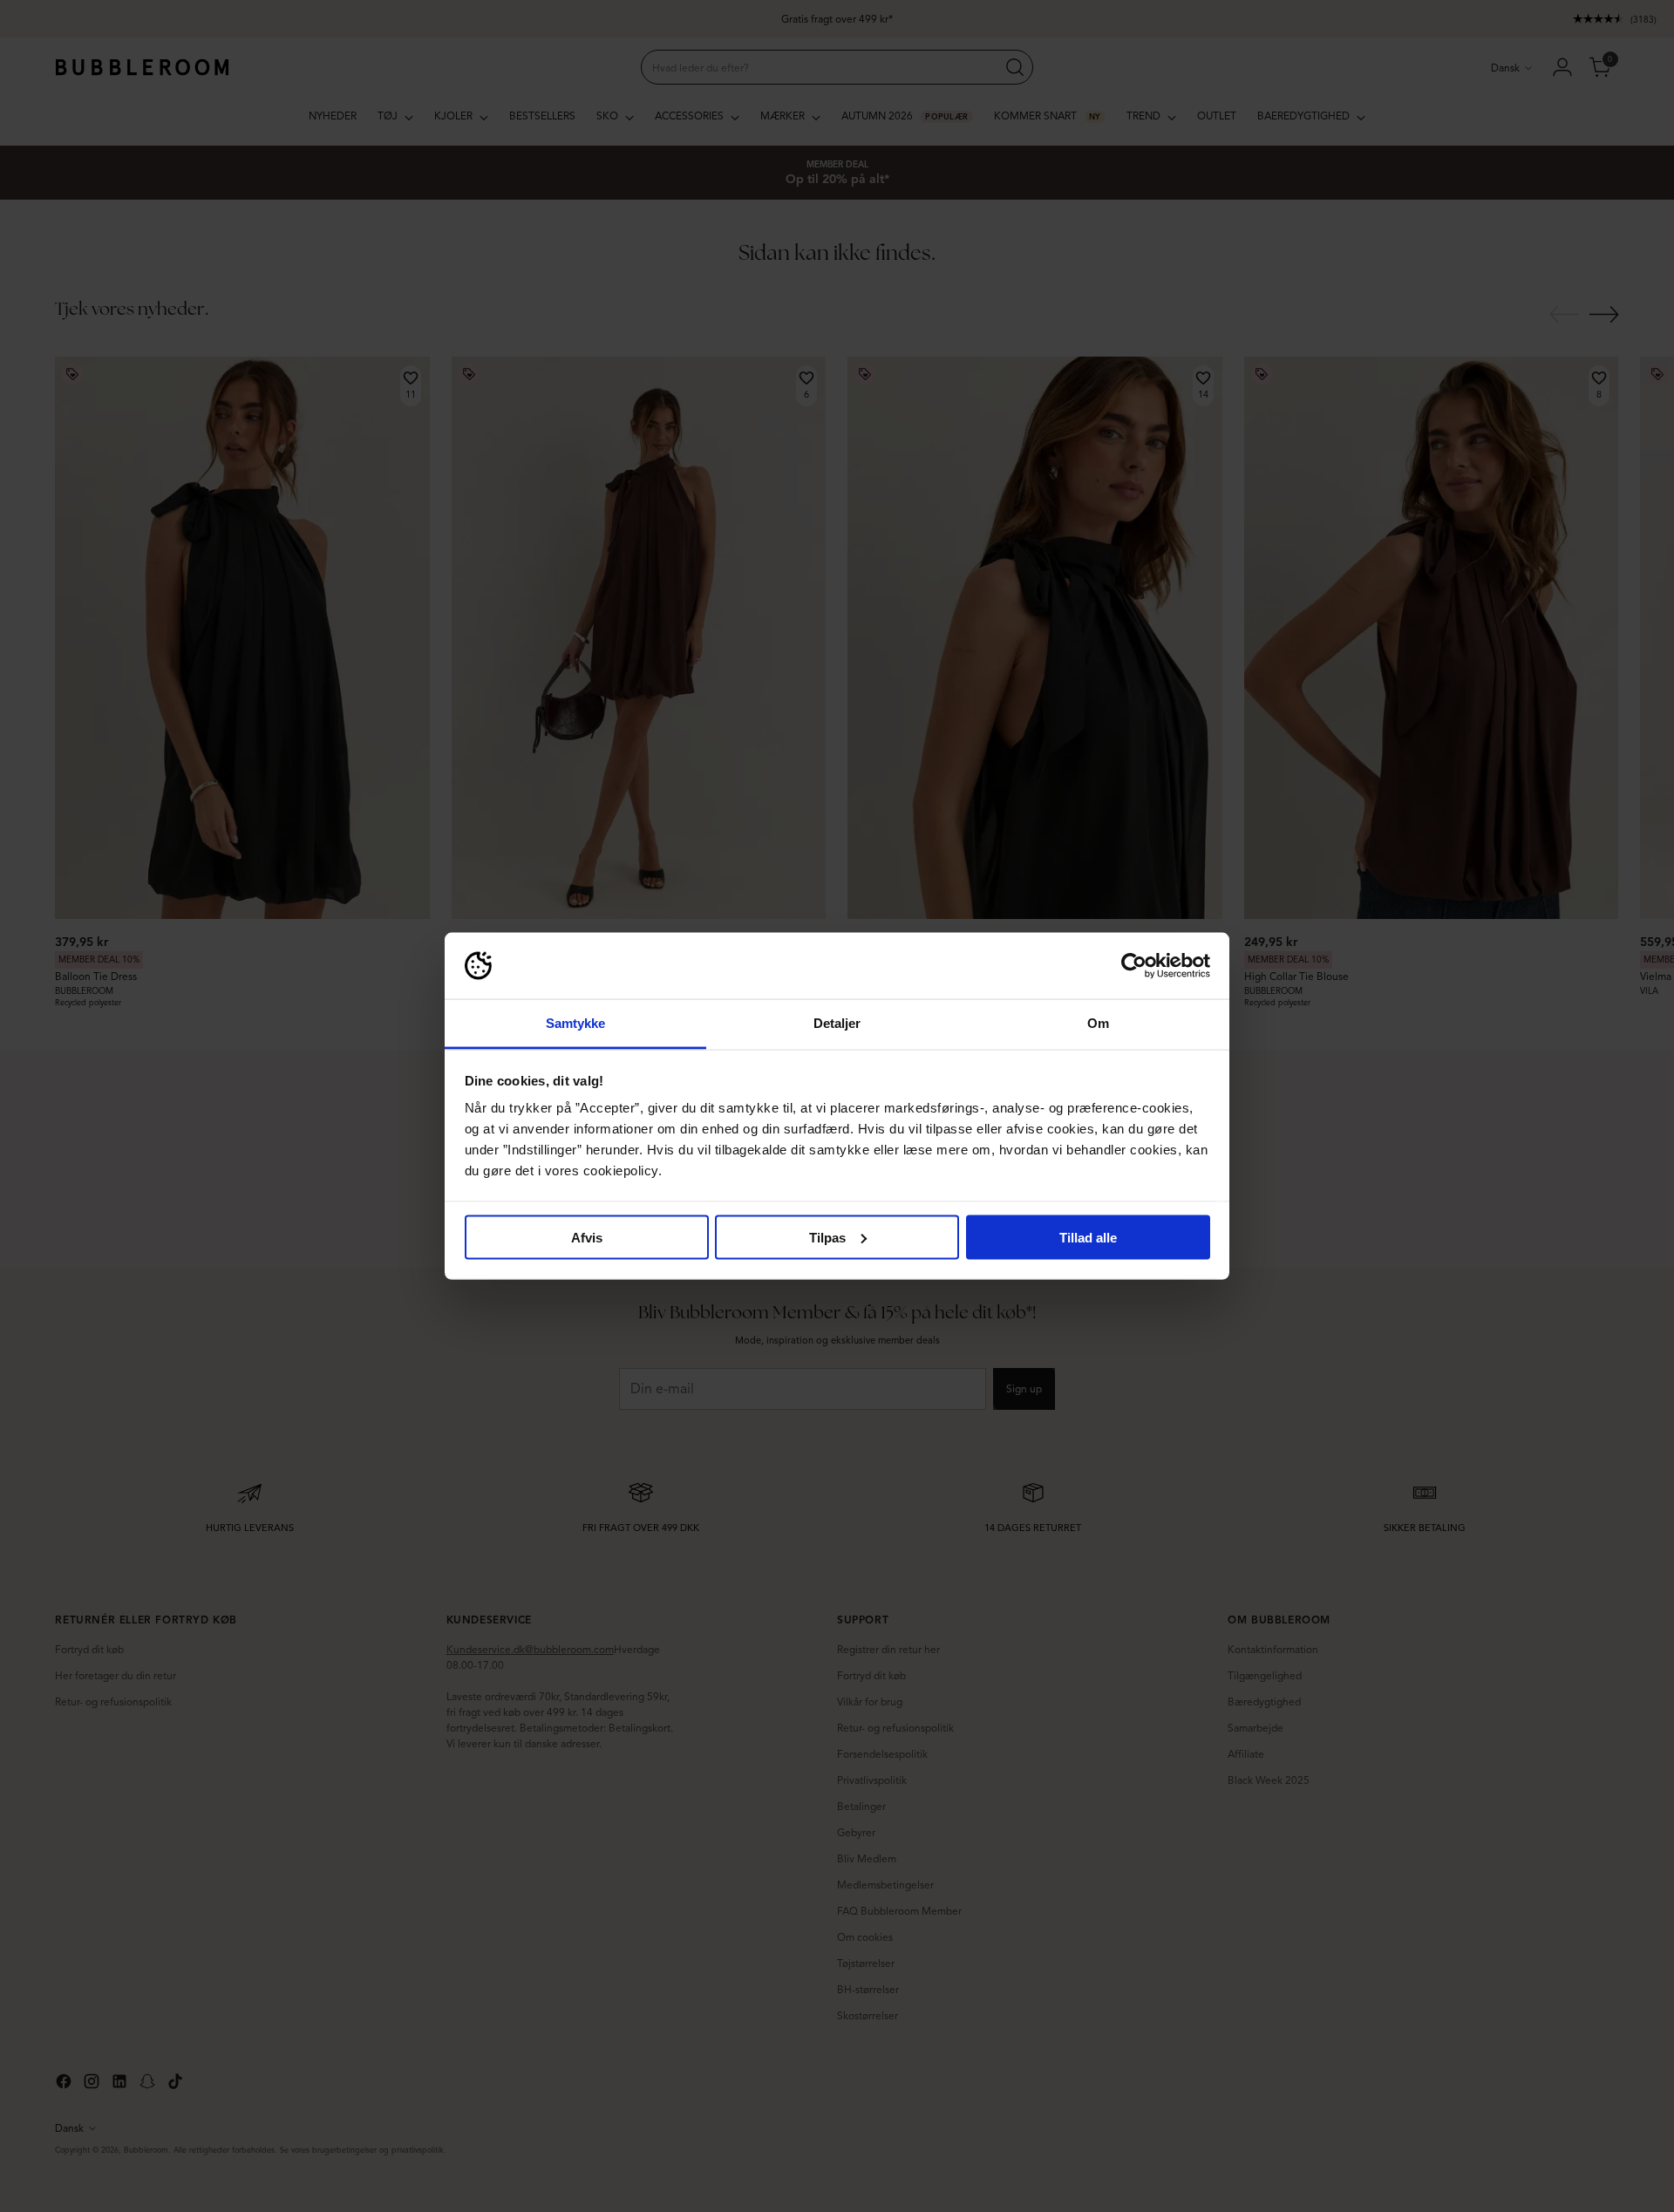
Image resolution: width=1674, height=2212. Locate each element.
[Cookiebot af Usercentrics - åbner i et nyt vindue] (1134, 966)
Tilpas (827, 1237)
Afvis (587, 1237)
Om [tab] (1098, 1023)
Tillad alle (1088, 1237)
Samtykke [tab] (576, 1023)
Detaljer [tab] (837, 1023)
